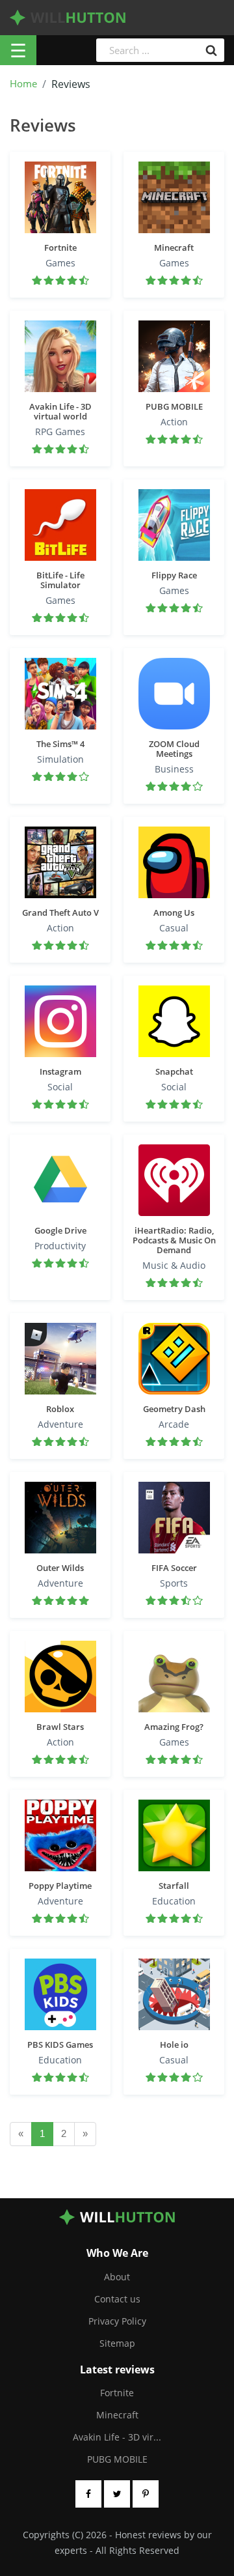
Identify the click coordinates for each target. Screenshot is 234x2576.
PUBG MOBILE (117, 2459)
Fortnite (117, 2393)
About (117, 2277)
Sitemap (117, 2343)
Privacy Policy (117, 2321)
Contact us (117, 2299)
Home (23, 84)
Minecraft (117, 2415)
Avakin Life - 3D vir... (117, 2437)
